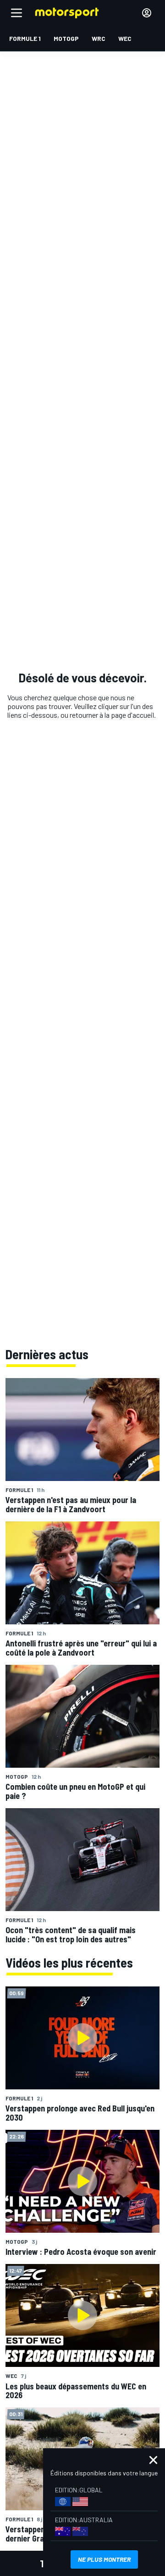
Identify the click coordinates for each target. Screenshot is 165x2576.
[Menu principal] (16, 13)
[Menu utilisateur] (147, 13)
